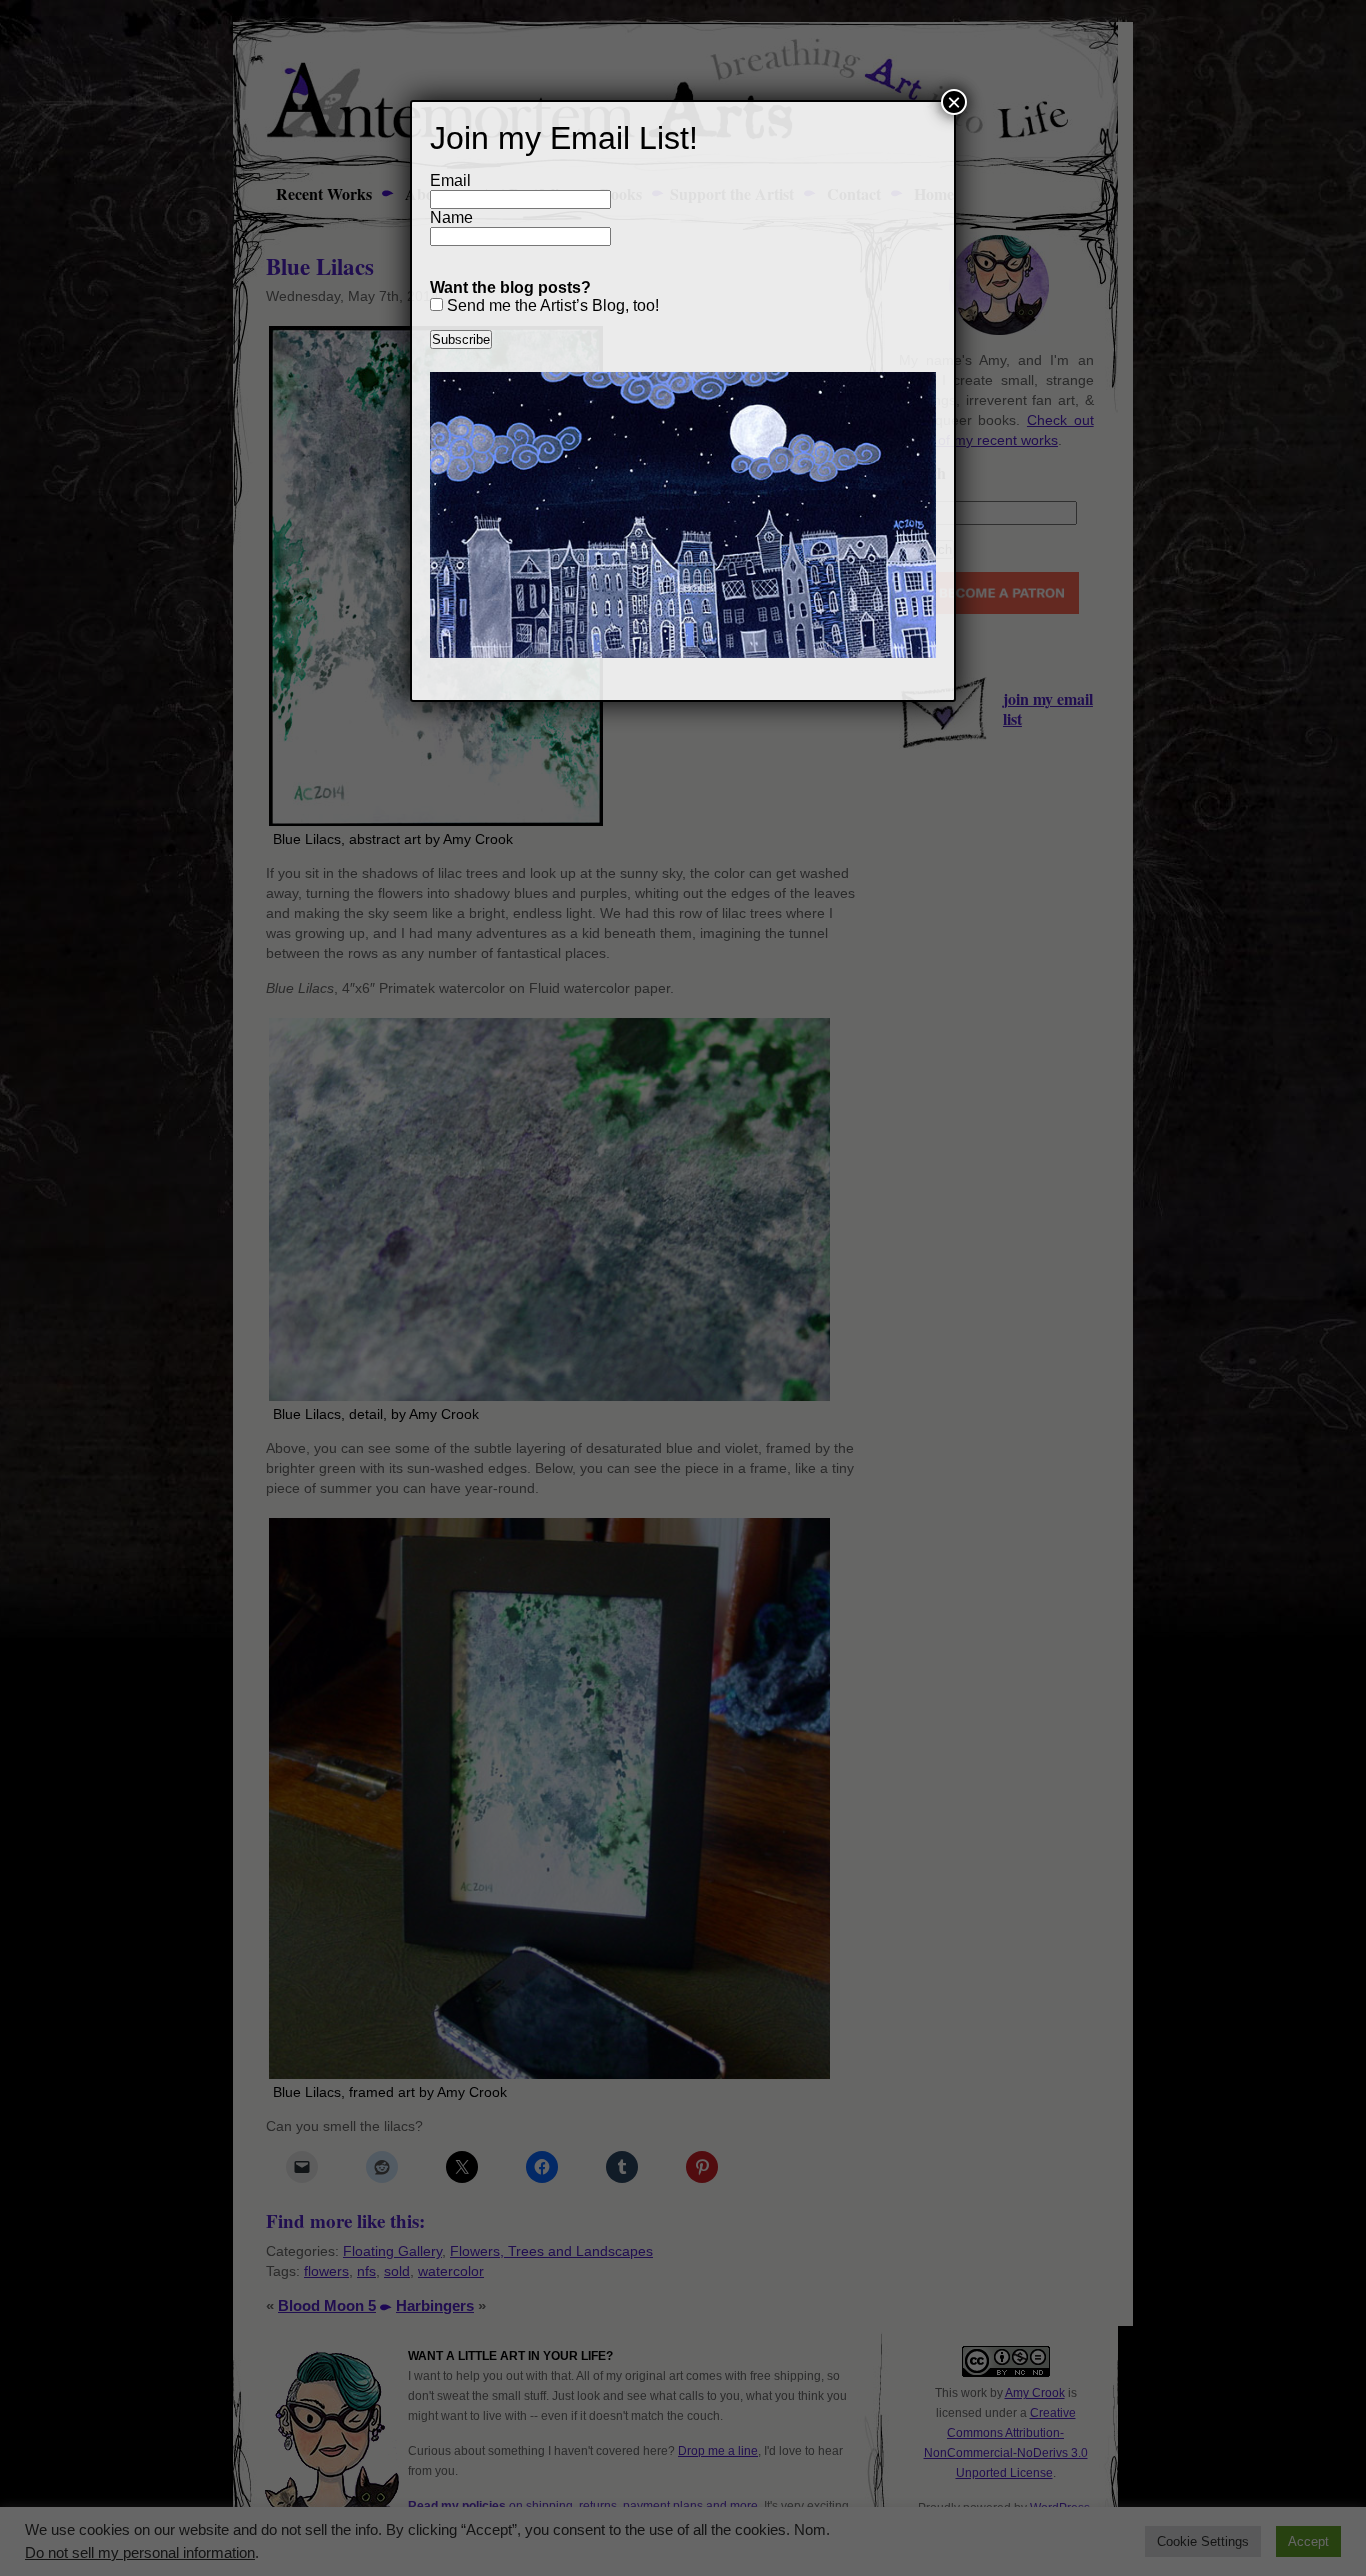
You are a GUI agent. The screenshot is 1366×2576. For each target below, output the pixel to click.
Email (450, 180)
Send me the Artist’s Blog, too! (551, 305)
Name (451, 217)
